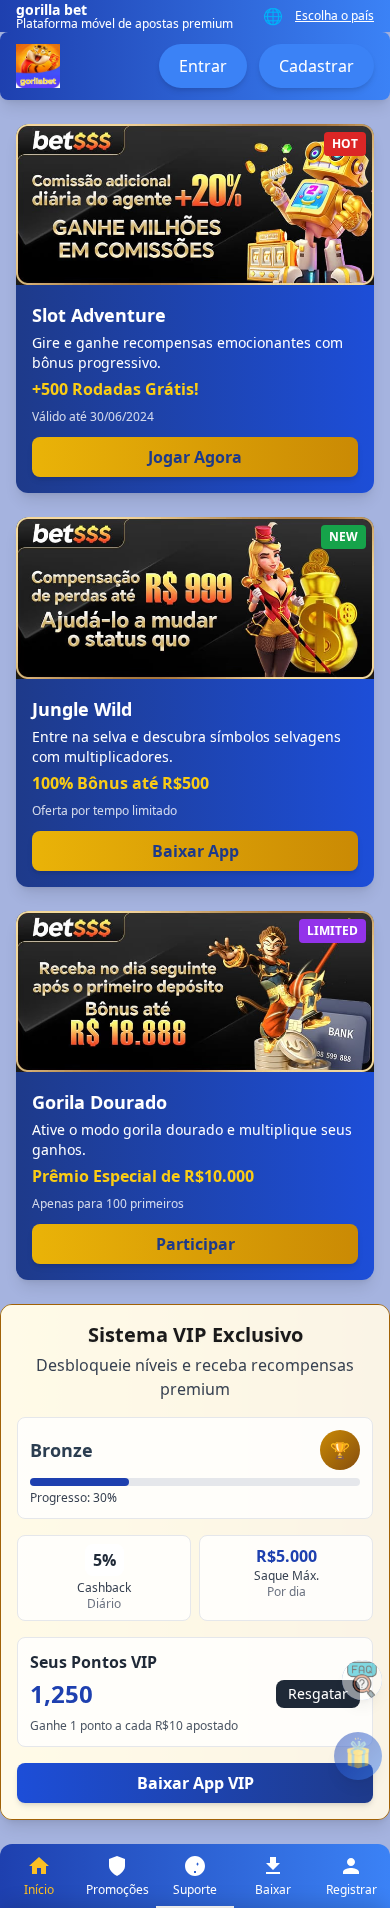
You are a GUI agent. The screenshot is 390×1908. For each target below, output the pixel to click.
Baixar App (195, 851)
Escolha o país (334, 16)
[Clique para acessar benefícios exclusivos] (358, 1756)
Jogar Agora (195, 457)
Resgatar (318, 1693)
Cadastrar (316, 66)
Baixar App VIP (195, 1783)
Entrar (203, 66)
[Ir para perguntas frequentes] (362, 1680)
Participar (195, 1244)
